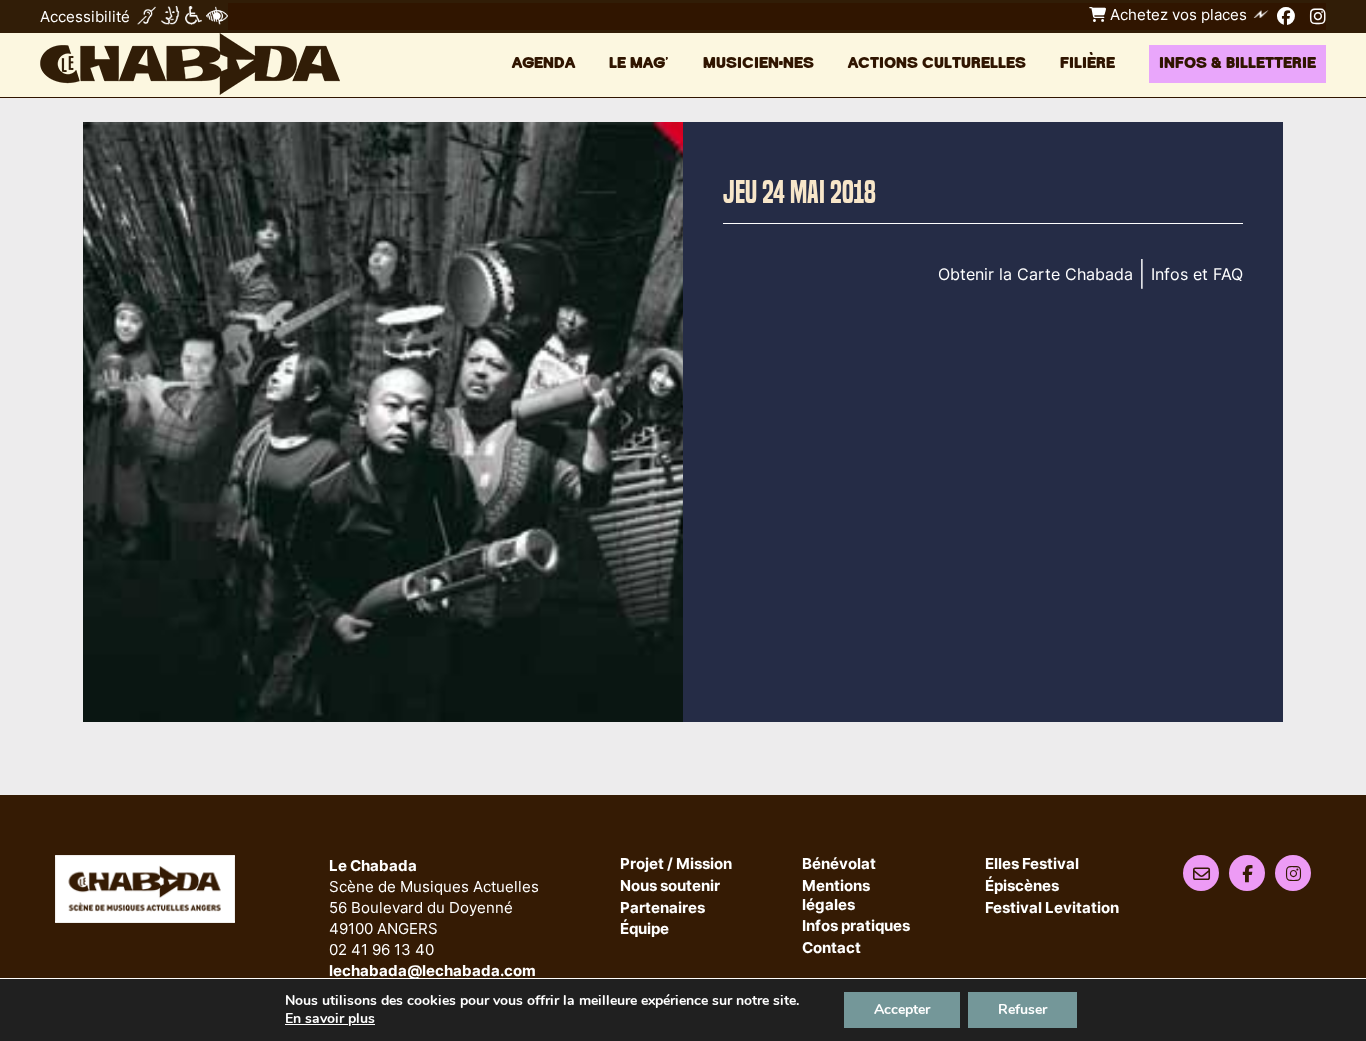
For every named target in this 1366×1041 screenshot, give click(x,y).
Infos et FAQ (1197, 274)
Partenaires (662, 908)
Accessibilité (85, 16)
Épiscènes (1022, 886)
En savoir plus (330, 1019)
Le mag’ (639, 63)
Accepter (902, 1009)
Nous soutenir (670, 886)
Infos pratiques (856, 926)
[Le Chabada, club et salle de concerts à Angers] (190, 64)
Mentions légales (836, 896)
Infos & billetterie (1237, 63)
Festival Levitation (1052, 908)
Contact (831, 948)
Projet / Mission (676, 864)
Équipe (644, 929)
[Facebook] (1286, 16)
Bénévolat (839, 864)
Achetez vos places (1176, 14)
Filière (1087, 63)
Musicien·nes (758, 63)
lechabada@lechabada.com (432, 970)
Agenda (543, 63)
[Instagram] (1318, 16)
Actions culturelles (937, 63)
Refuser (1022, 1009)
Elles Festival (1032, 864)
